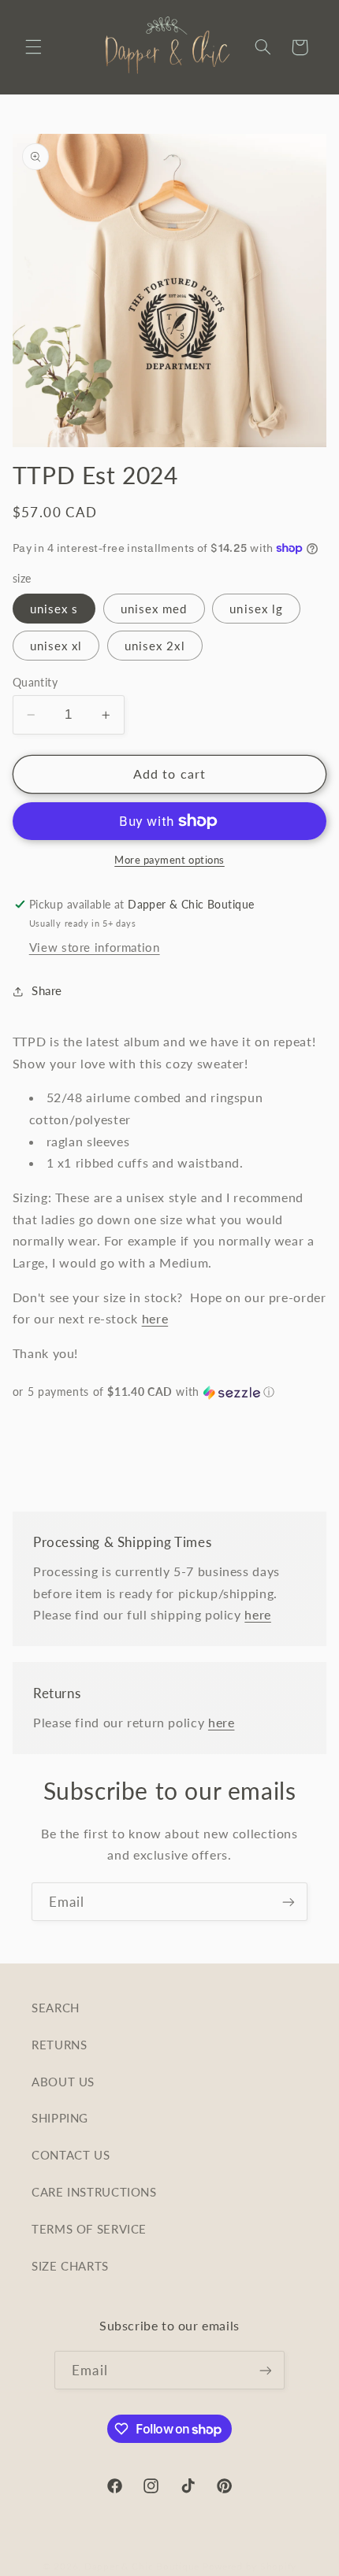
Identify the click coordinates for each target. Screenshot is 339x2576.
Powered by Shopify (250, 2566)
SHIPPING (60, 2118)
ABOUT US (63, 2082)
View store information (95, 947)
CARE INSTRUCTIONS (94, 2192)
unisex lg (256, 609)
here (155, 1318)
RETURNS (59, 2045)
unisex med (154, 609)
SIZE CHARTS (70, 2266)
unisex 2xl (155, 646)
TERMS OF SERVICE (89, 2229)
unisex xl (56, 646)
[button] (33, 47)
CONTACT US (71, 2155)
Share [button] (47, 990)
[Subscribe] (289, 1902)
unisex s (54, 609)
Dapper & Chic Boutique (142, 2566)
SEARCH (56, 2008)
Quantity (35, 683)
